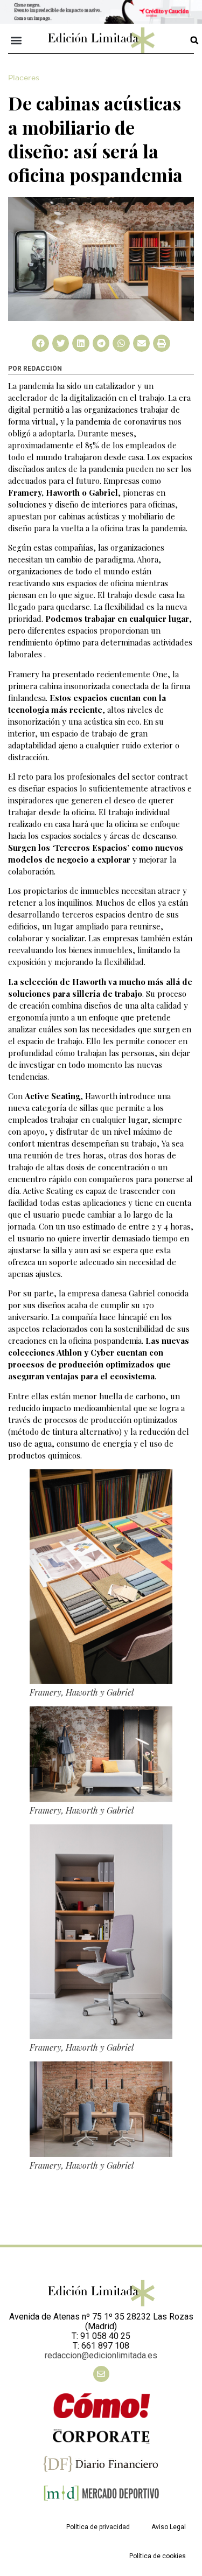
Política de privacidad (98, 2527)
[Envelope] (101, 2374)
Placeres (24, 78)
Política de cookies (158, 2556)
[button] (16, 40)
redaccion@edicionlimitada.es (101, 2355)
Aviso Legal (169, 2527)
